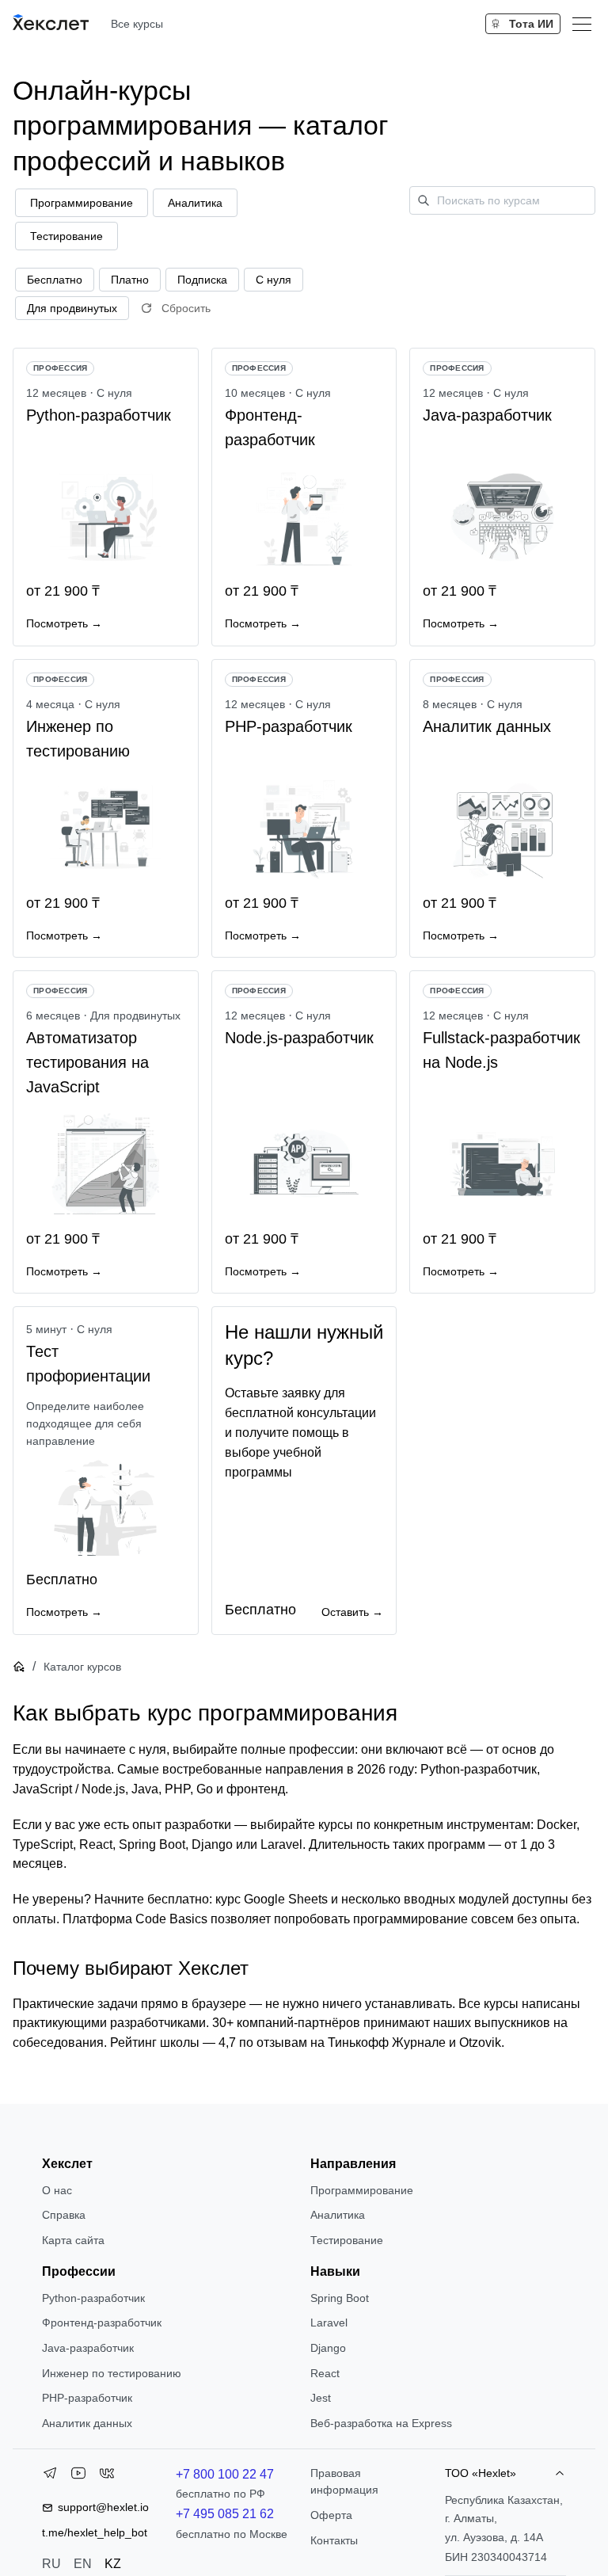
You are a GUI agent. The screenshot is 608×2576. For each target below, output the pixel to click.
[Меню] (582, 24)
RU (51, 2564)
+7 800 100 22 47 (225, 2474)
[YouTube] (78, 2476)
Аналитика (338, 2215)
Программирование (362, 2190)
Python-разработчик (93, 2298)
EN (83, 2564)
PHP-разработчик (87, 2398)
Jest (321, 2398)
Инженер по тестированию (112, 2373)
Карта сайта (73, 2240)
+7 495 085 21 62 (225, 2514)
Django (328, 2348)
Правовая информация (344, 2482)
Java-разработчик (88, 2348)
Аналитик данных (87, 2423)
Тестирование (347, 2240)
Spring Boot (340, 2298)
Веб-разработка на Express (381, 2423)
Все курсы (137, 24)
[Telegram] (50, 2476)
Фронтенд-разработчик (102, 2323)
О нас (57, 2190)
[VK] (107, 2476)
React (325, 2373)
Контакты (334, 2540)
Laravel (329, 2323)
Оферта (331, 2515)
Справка (64, 2215)
